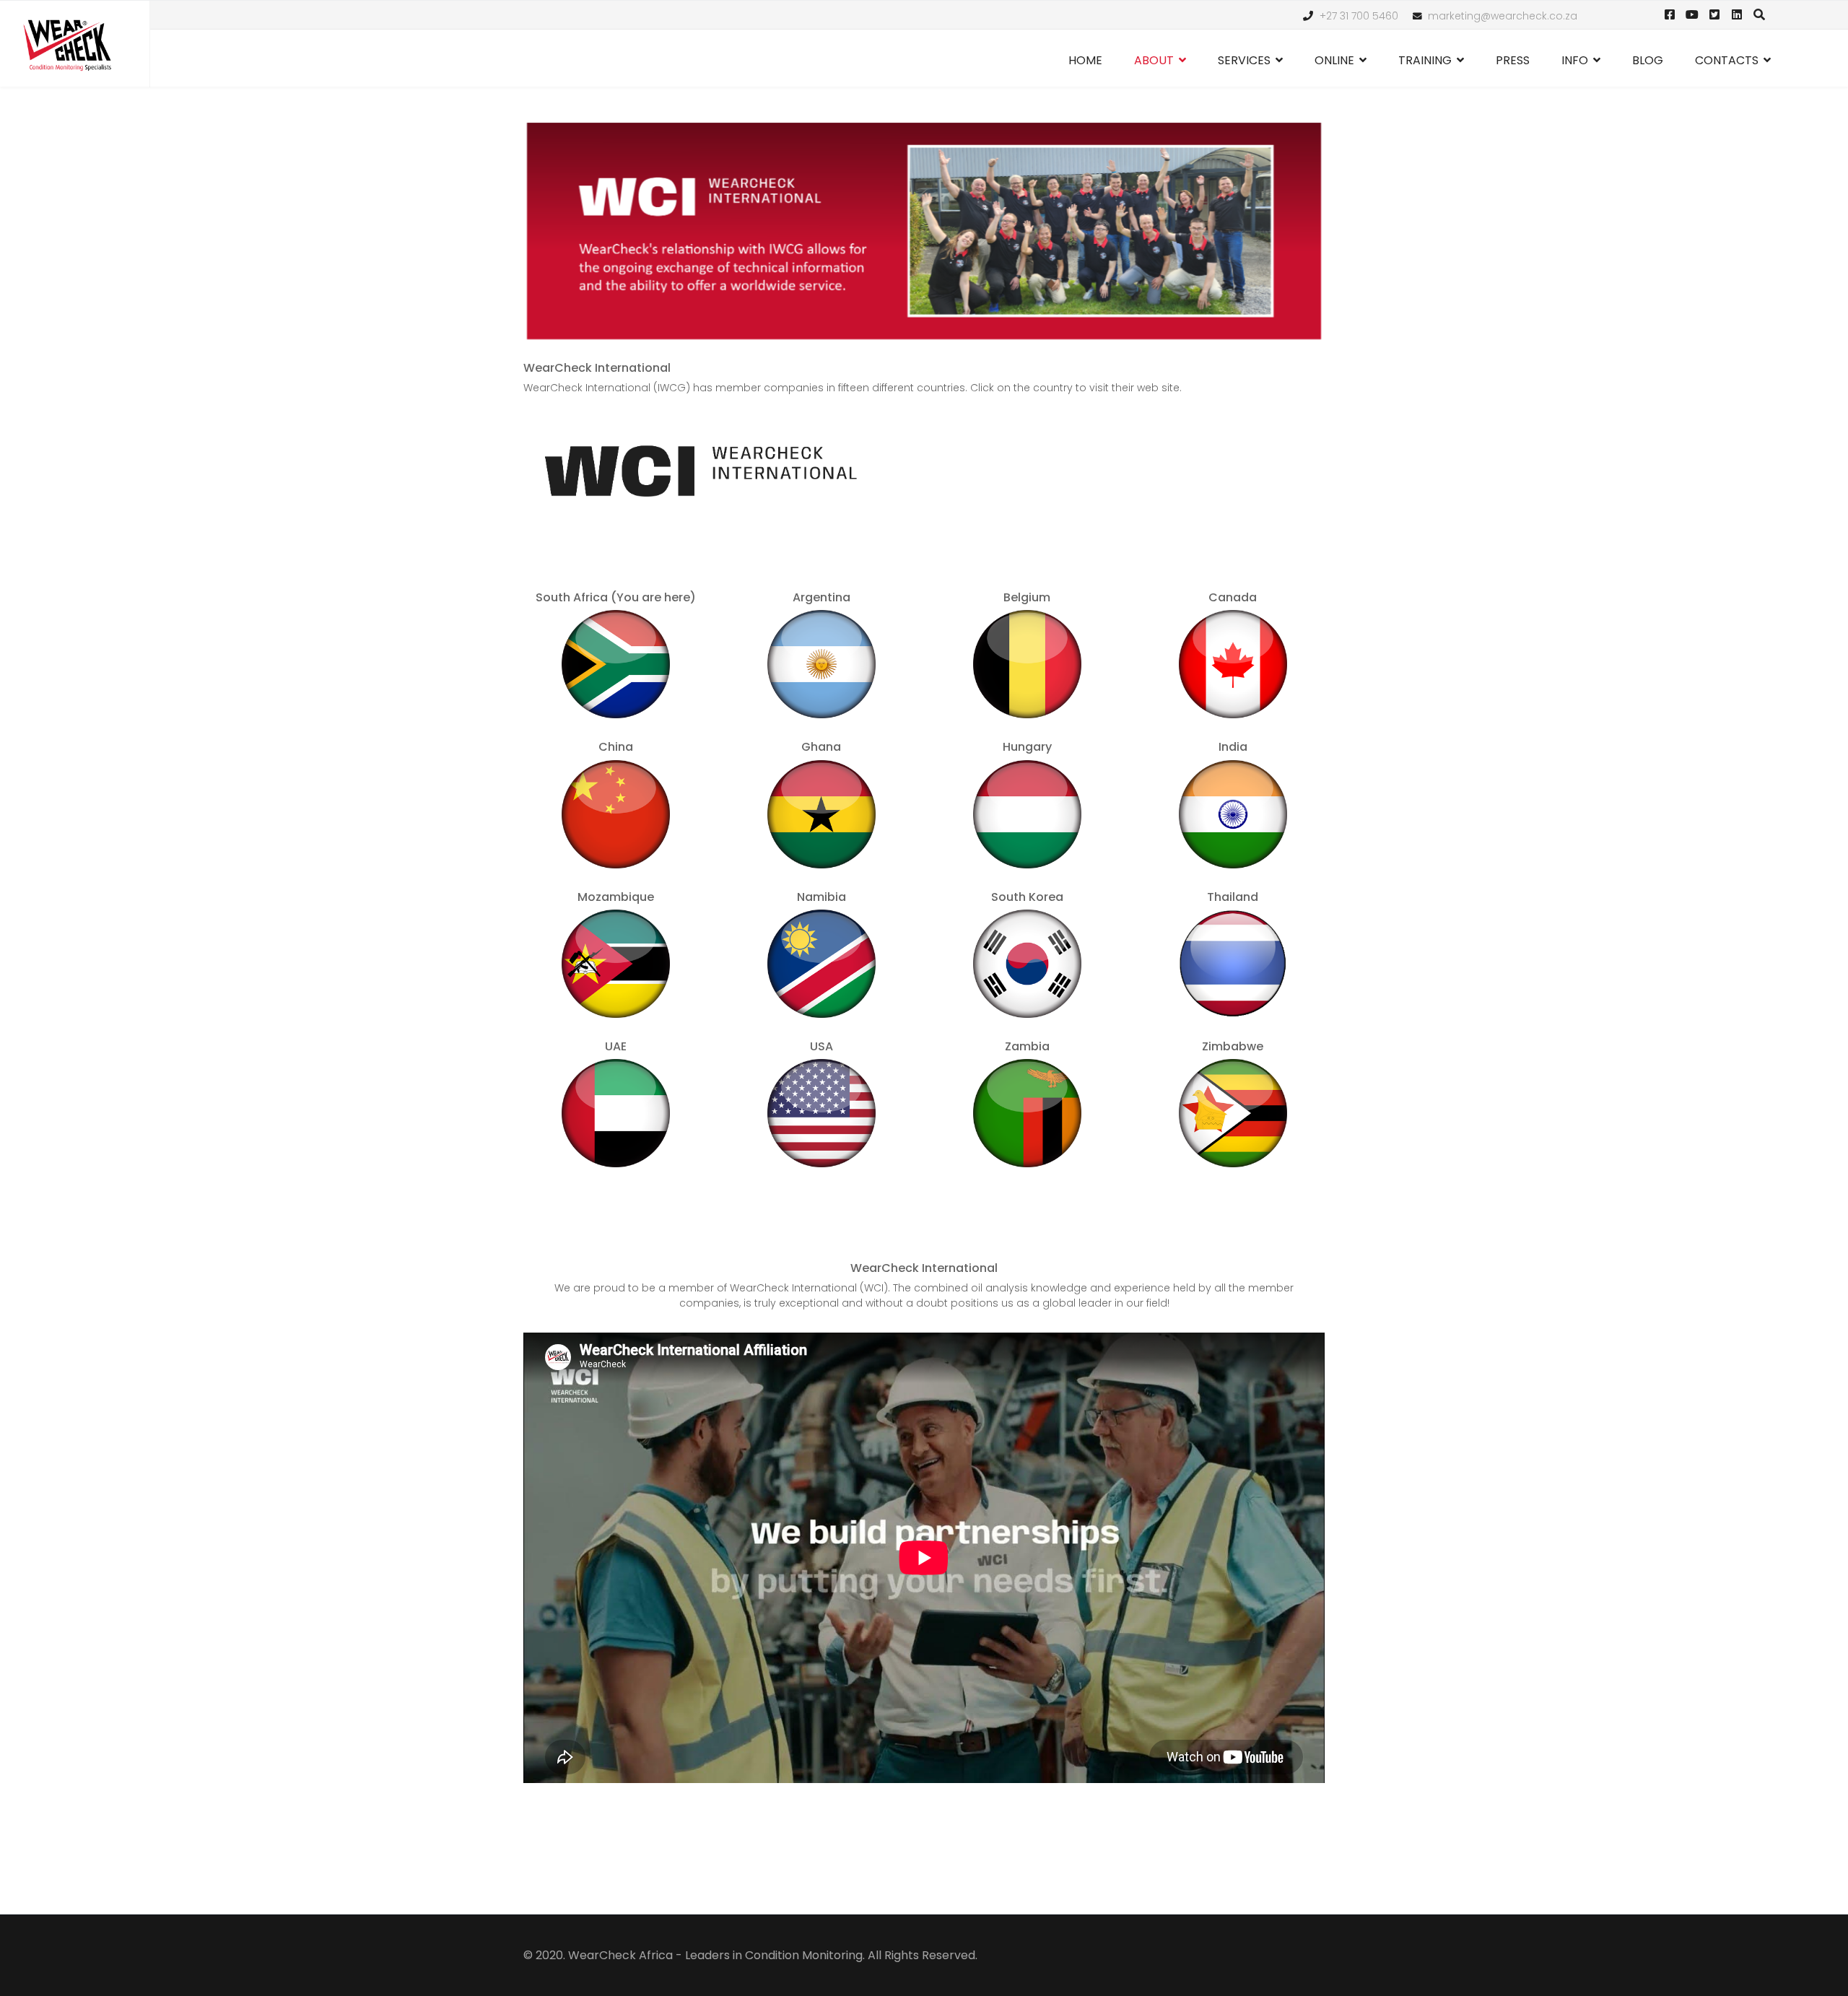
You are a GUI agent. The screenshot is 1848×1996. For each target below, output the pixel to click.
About (1154, 60)
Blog (1648, 60)
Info (1575, 60)
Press (1513, 60)
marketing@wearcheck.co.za (1503, 16)
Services (1244, 60)
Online (1334, 60)
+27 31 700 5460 (1359, 16)
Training (1425, 60)
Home (1085, 60)
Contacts (1727, 60)
